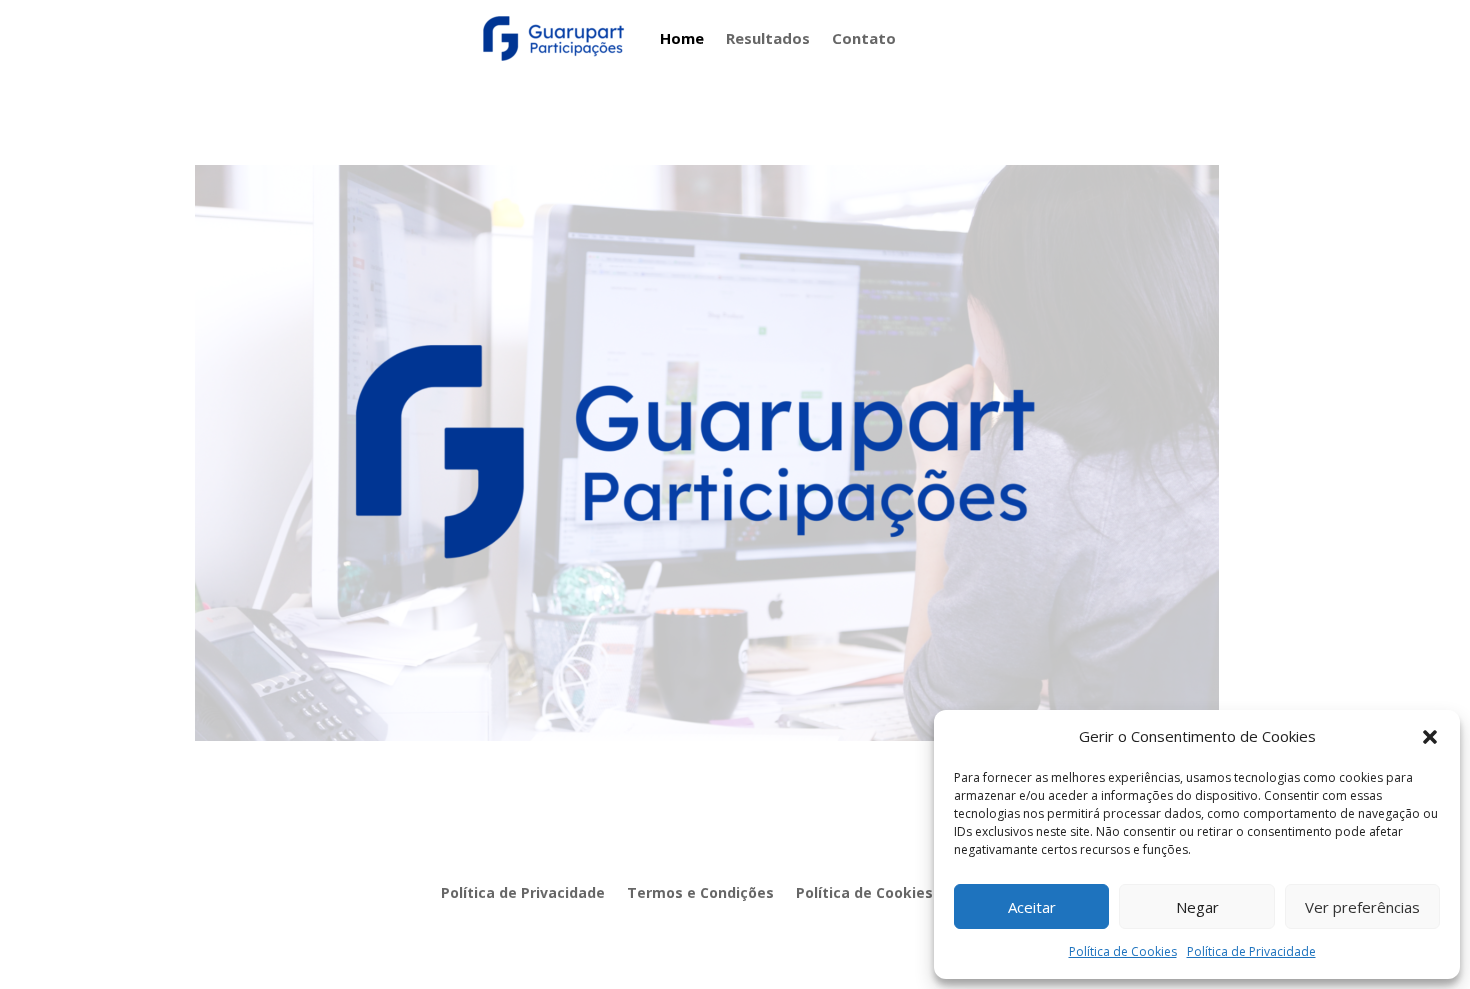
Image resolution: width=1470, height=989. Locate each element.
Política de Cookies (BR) (881, 894)
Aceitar (1032, 907)
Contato (864, 38)
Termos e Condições (700, 894)
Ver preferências (1362, 907)
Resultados (768, 38)
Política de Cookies (1123, 951)
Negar (1197, 907)
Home (682, 38)
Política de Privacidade (1251, 951)
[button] (1430, 737)
